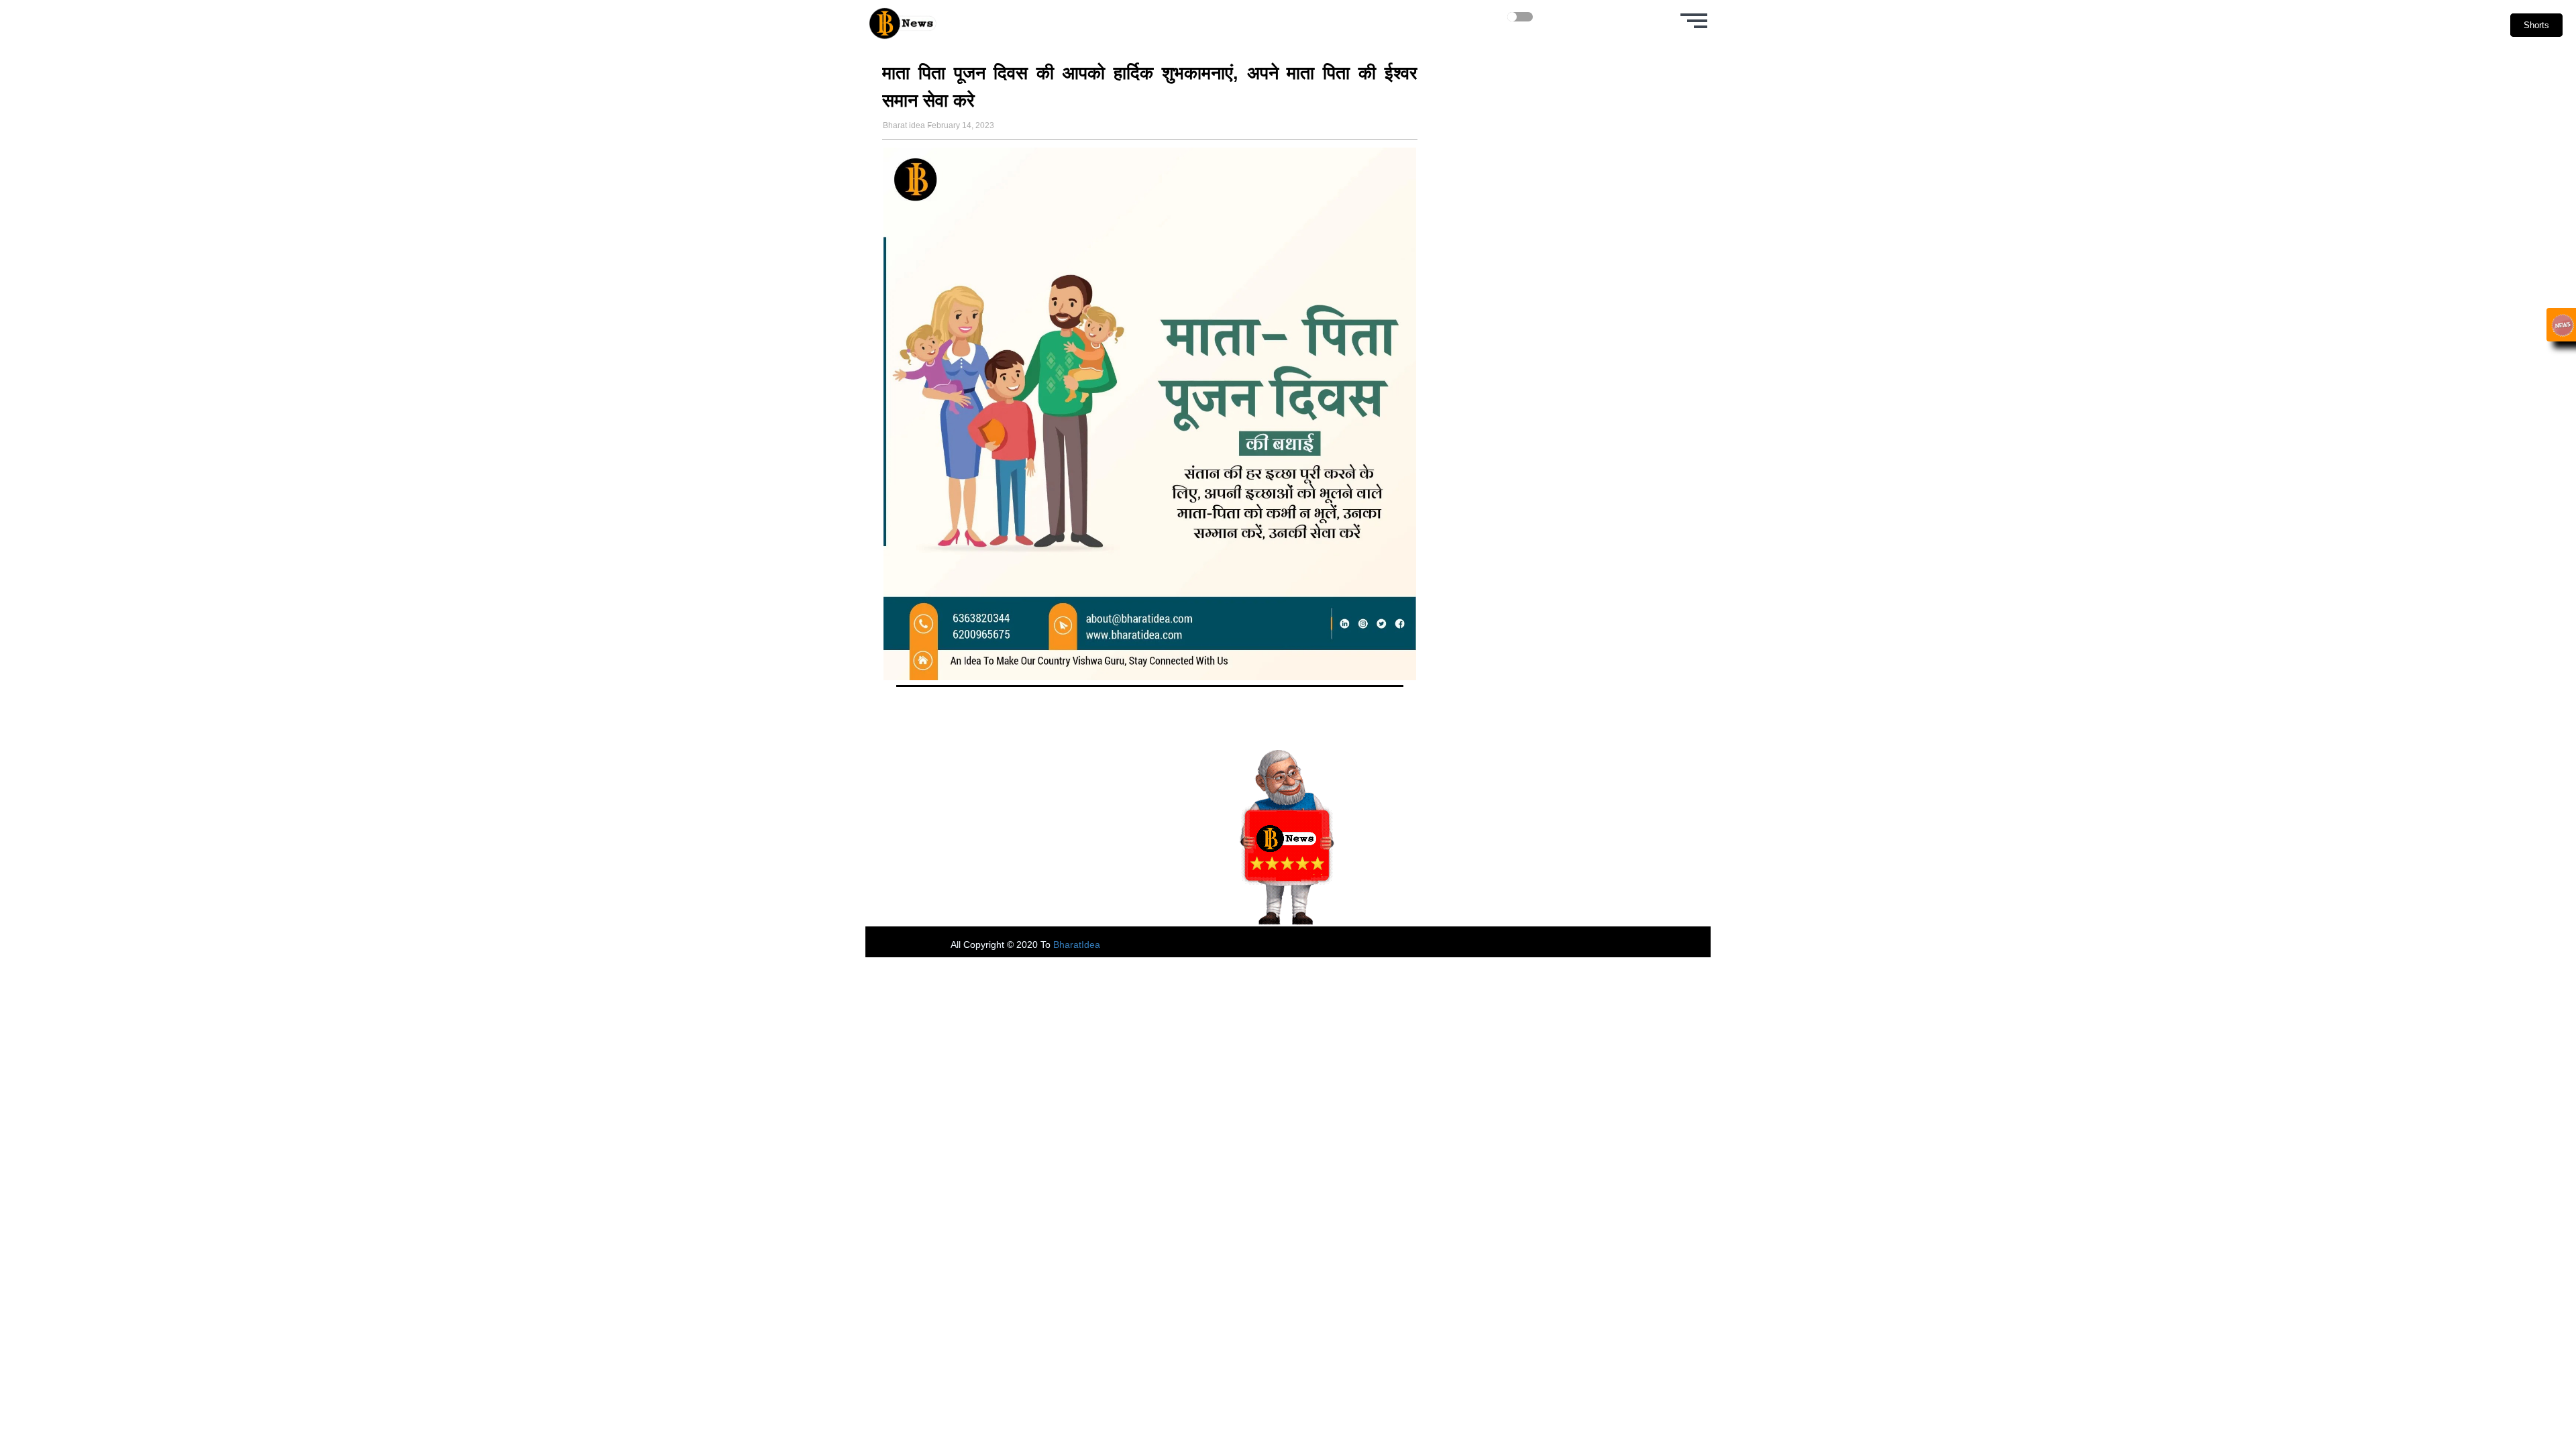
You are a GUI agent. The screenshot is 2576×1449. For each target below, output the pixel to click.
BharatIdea (1077, 945)
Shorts (2536, 25)
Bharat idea (904, 125)
